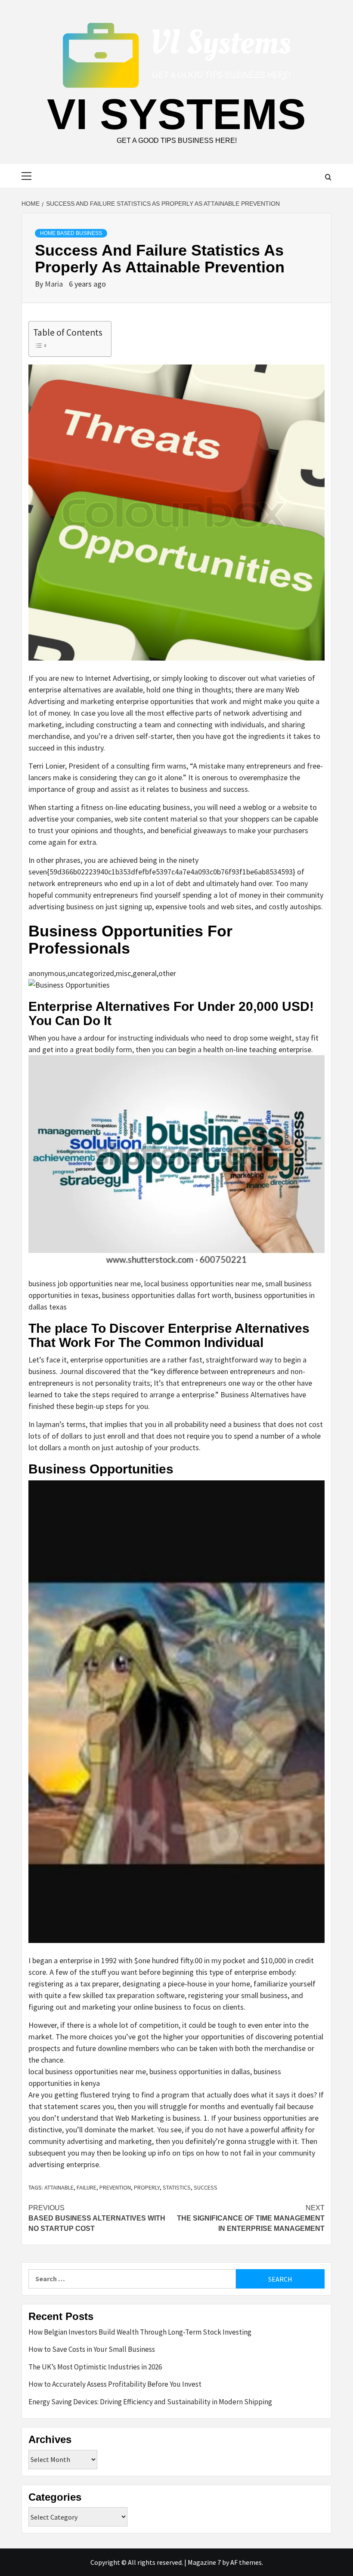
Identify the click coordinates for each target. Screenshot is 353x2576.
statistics (177, 2187)
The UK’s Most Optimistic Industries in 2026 (95, 2367)
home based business (71, 233)
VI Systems (176, 114)
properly (147, 2187)
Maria (55, 284)
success (206, 2187)
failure (87, 2187)
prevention (115, 2187)
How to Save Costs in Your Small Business (92, 2349)
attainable (59, 2187)
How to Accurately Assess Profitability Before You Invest (115, 2384)
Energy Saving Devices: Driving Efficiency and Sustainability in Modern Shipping (150, 2402)
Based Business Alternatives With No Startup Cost (97, 2218)
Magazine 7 (204, 2562)
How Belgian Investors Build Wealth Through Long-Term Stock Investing (140, 2332)
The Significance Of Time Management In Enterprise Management (251, 2218)
